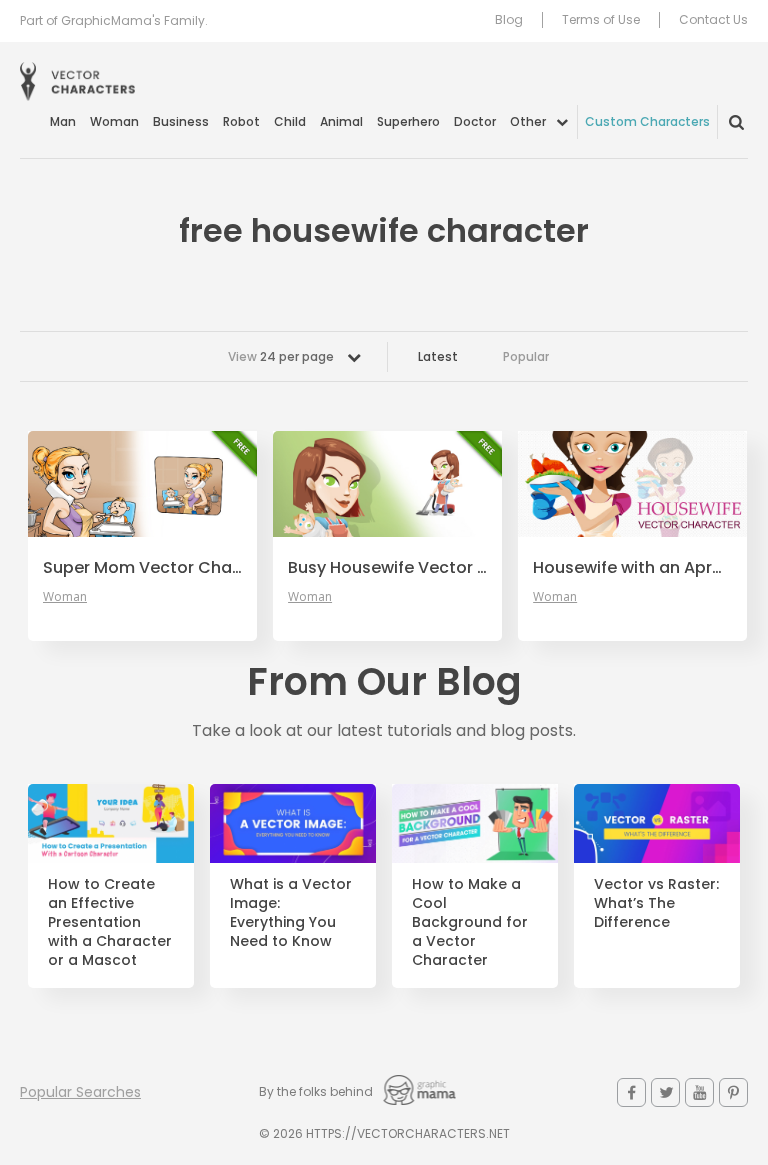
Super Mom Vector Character (142, 568)
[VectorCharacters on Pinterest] (733, 1092)
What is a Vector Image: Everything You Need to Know (291, 913)
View (281, 356)
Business (181, 121)
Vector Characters (77, 81)
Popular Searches (80, 1092)
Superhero (408, 121)
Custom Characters (647, 121)
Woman (114, 121)
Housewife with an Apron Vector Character (632, 568)
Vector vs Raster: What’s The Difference (656, 903)
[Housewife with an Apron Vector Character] (632, 484)
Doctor (475, 121)
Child (290, 121)
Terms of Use (601, 20)
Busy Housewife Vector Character (387, 568)
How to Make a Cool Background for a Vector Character (470, 922)
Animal (341, 121)
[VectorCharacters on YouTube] (699, 1092)
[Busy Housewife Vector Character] (387, 484)
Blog (509, 20)
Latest (438, 356)
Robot (241, 121)
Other (528, 121)
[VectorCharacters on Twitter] (665, 1092)
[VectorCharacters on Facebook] (631, 1092)
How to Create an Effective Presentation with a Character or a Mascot (110, 922)
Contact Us (713, 20)
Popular (526, 356)
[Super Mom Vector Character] (142, 484)
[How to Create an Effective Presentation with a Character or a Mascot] (111, 823)
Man (63, 121)
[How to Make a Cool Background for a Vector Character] (475, 823)
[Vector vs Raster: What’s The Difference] (657, 823)
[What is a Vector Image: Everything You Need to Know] (293, 823)
